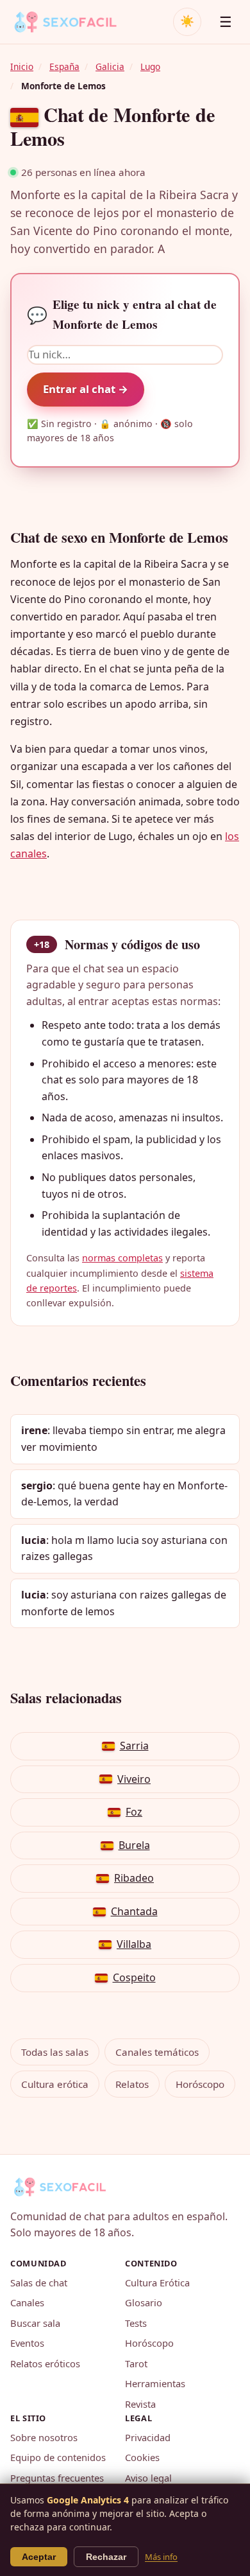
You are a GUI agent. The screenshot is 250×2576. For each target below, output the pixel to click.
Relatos (132, 2084)
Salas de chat (39, 2282)
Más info (161, 2557)
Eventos (27, 2343)
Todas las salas (55, 2052)
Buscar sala (35, 2323)
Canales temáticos (157, 2052)
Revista (140, 2404)
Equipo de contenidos (58, 2457)
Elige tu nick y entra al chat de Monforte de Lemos (122, 314)
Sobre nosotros (44, 2437)
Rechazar (106, 2557)
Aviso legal (148, 2478)
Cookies (142, 2457)
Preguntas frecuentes (57, 2478)
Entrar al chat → (86, 389)
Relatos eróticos (45, 2363)
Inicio (22, 66)
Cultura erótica (55, 2084)
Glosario (144, 2302)
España (64, 66)
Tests (136, 2323)
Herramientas (155, 2383)
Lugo (150, 66)
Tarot (136, 2363)
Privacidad (148, 2437)
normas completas (122, 1258)
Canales (27, 2302)
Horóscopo (200, 2084)
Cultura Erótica (157, 2282)
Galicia (110, 66)
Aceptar (39, 2557)
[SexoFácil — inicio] (74, 22)
